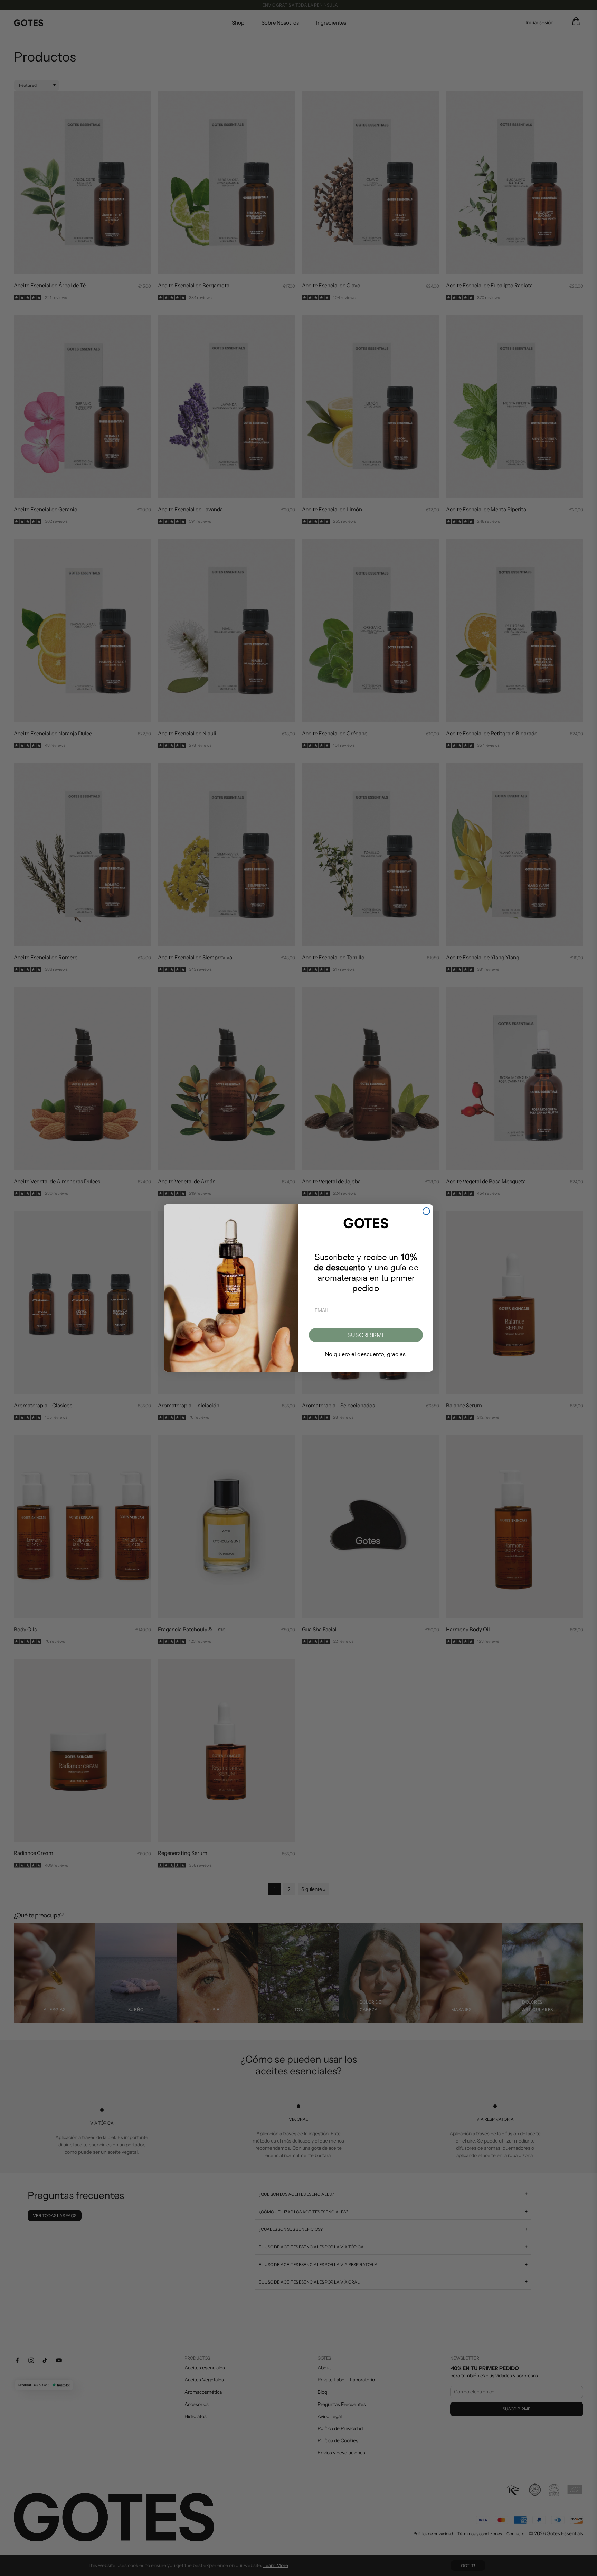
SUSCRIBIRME (366, 1335)
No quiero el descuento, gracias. (366, 1354)
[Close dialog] (426, 1211)
